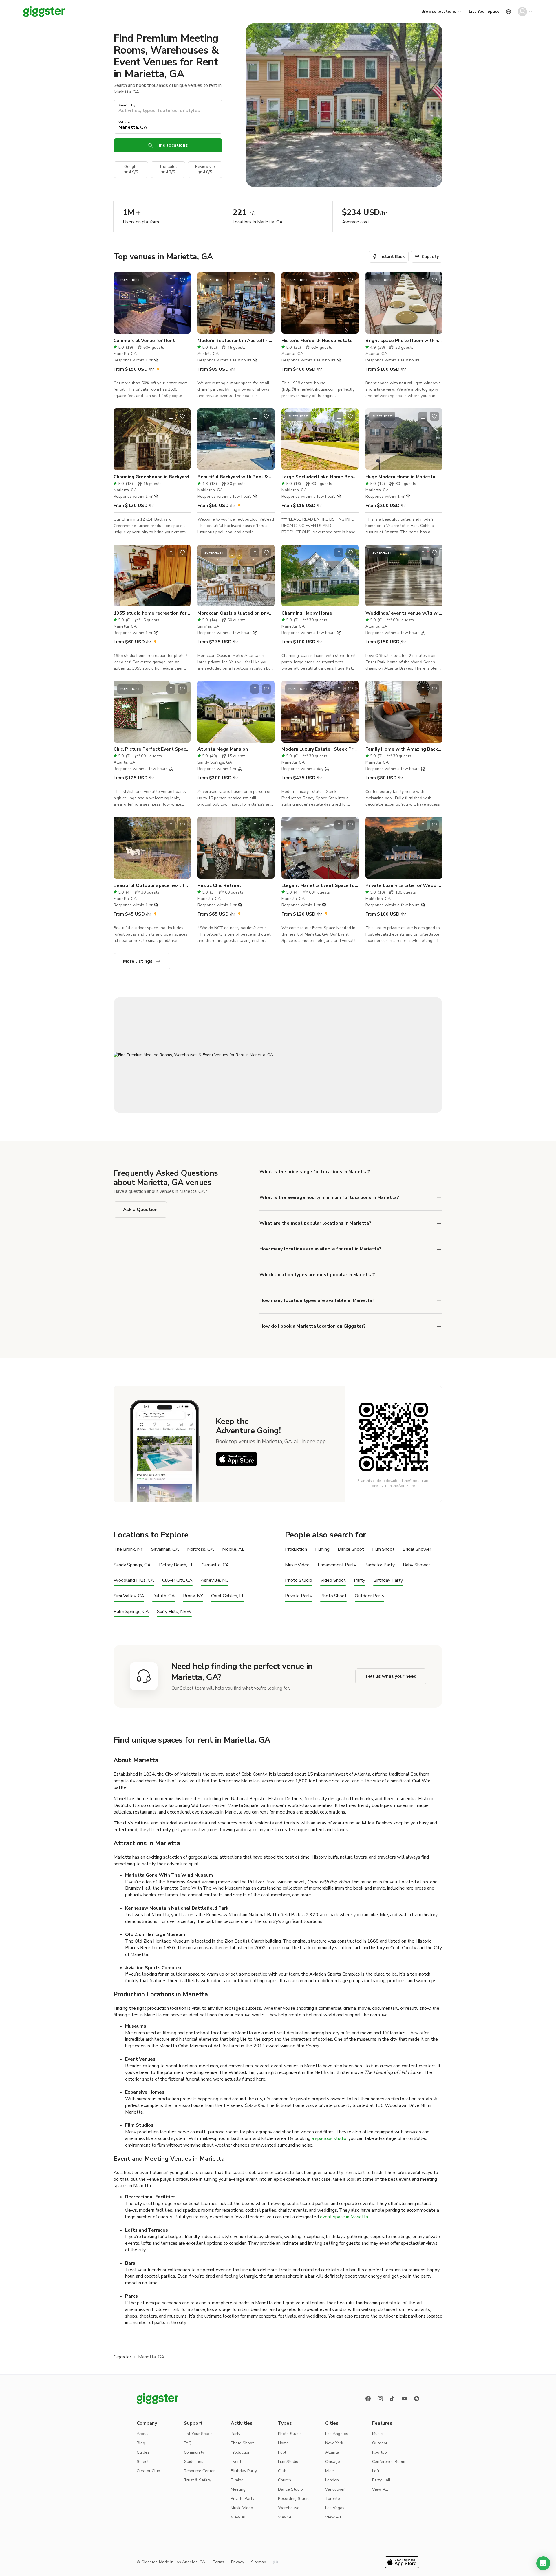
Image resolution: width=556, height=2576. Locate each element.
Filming (322, 1549)
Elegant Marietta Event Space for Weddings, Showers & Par (320, 885)
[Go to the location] (152, 303)
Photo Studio (299, 1580)
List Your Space (484, 11)
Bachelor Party (379, 1565)
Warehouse (289, 2508)
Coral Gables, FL (228, 1596)
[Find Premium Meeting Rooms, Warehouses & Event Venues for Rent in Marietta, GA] (278, 1055)
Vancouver (335, 2489)
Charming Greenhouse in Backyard (151, 477)
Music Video (297, 1565)
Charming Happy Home (307, 613)
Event (236, 2462)
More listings (138, 961)
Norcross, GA (201, 1549)
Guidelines (194, 2462)
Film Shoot (383, 1549)
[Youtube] (405, 2399)
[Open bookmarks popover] (182, 280)
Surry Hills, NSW (174, 1612)
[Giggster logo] (158, 2399)
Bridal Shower (417, 1549)
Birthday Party (388, 1580)
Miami (330, 2471)
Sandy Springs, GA (132, 1565)
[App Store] (237, 1459)
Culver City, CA (177, 1580)
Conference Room (389, 2462)
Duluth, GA (164, 1596)
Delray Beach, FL (176, 1565)
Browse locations (439, 11)
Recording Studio (294, 2499)
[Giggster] (44, 12)
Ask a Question (140, 1210)
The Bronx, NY (128, 1549)
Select (143, 2462)
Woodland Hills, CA (134, 1580)
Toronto (333, 2499)
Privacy (238, 2562)
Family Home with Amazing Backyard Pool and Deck (404, 749)
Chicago (333, 2462)
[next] (182, 303)
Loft (376, 2471)
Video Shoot (333, 1580)
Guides (143, 2452)
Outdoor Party (370, 1596)
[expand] (439, 1172)
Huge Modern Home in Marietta (400, 477)
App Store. (407, 1486)
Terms (218, 2562)
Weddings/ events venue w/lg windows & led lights (404, 613)
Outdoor (380, 2443)
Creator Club (148, 2471)
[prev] (122, 303)
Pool (282, 2452)
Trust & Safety (197, 2480)
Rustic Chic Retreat (219, 885)
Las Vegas (335, 2508)
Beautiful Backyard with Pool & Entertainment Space (236, 477)
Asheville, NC (215, 1580)
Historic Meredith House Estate (317, 341)
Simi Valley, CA (129, 1596)
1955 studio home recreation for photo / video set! (152, 613)
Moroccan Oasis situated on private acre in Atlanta (236, 613)
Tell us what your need (391, 1676)
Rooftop (379, 2452)
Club (282, 2471)
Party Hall (381, 2480)
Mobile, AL (233, 1549)
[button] (543, 2563)
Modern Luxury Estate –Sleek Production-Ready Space (320, 749)
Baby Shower (416, 1565)
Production (296, 1549)
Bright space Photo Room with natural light (404, 341)
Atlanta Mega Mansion (223, 749)
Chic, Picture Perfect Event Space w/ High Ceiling (152, 749)
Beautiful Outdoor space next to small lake (152, 885)
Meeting (238, 2489)
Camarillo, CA (215, 1565)
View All (239, 2517)
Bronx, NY (193, 1596)
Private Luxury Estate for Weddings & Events (404, 885)
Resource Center (199, 2471)
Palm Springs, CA (131, 1612)
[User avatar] (522, 12)
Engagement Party (337, 1565)
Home (283, 2443)
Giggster (122, 2357)
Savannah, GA (165, 1549)
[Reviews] (417, 2399)
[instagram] (380, 2399)
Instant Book (392, 257)
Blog (141, 2443)
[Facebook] (368, 2399)
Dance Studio (290, 2489)
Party (360, 1580)
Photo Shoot (333, 1596)
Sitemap (259, 2562)
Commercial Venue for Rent (144, 341)
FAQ (188, 2443)
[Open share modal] (171, 280)
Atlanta (332, 2452)
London (332, 2480)
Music (377, 2434)
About (142, 2434)
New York (334, 2443)
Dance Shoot (351, 1549)
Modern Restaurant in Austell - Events (236, 341)
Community (194, 2452)
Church (285, 2480)
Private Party (299, 1596)
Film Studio (288, 2462)
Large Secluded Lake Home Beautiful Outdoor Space (320, 477)
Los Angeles (337, 2434)
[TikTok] (392, 2399)
